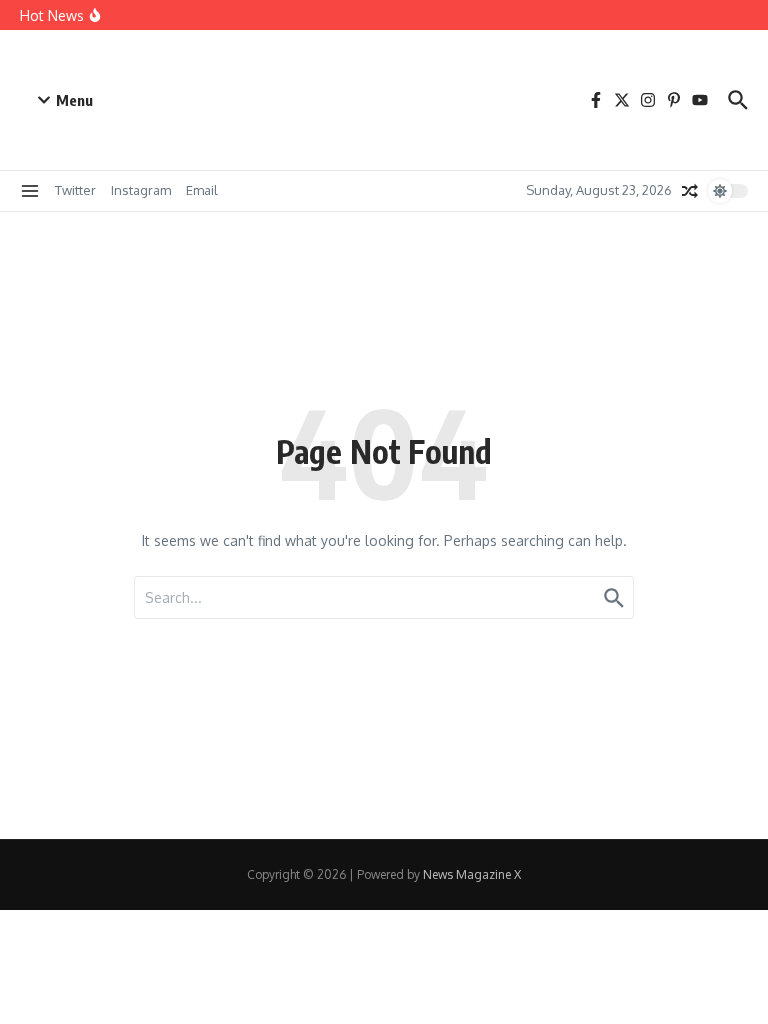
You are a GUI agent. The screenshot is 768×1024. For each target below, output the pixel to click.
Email (202, 190)
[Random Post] (690, 191)
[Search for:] (384, 597)
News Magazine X (472, 874)
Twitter (75, 190)
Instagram (141, 190)
